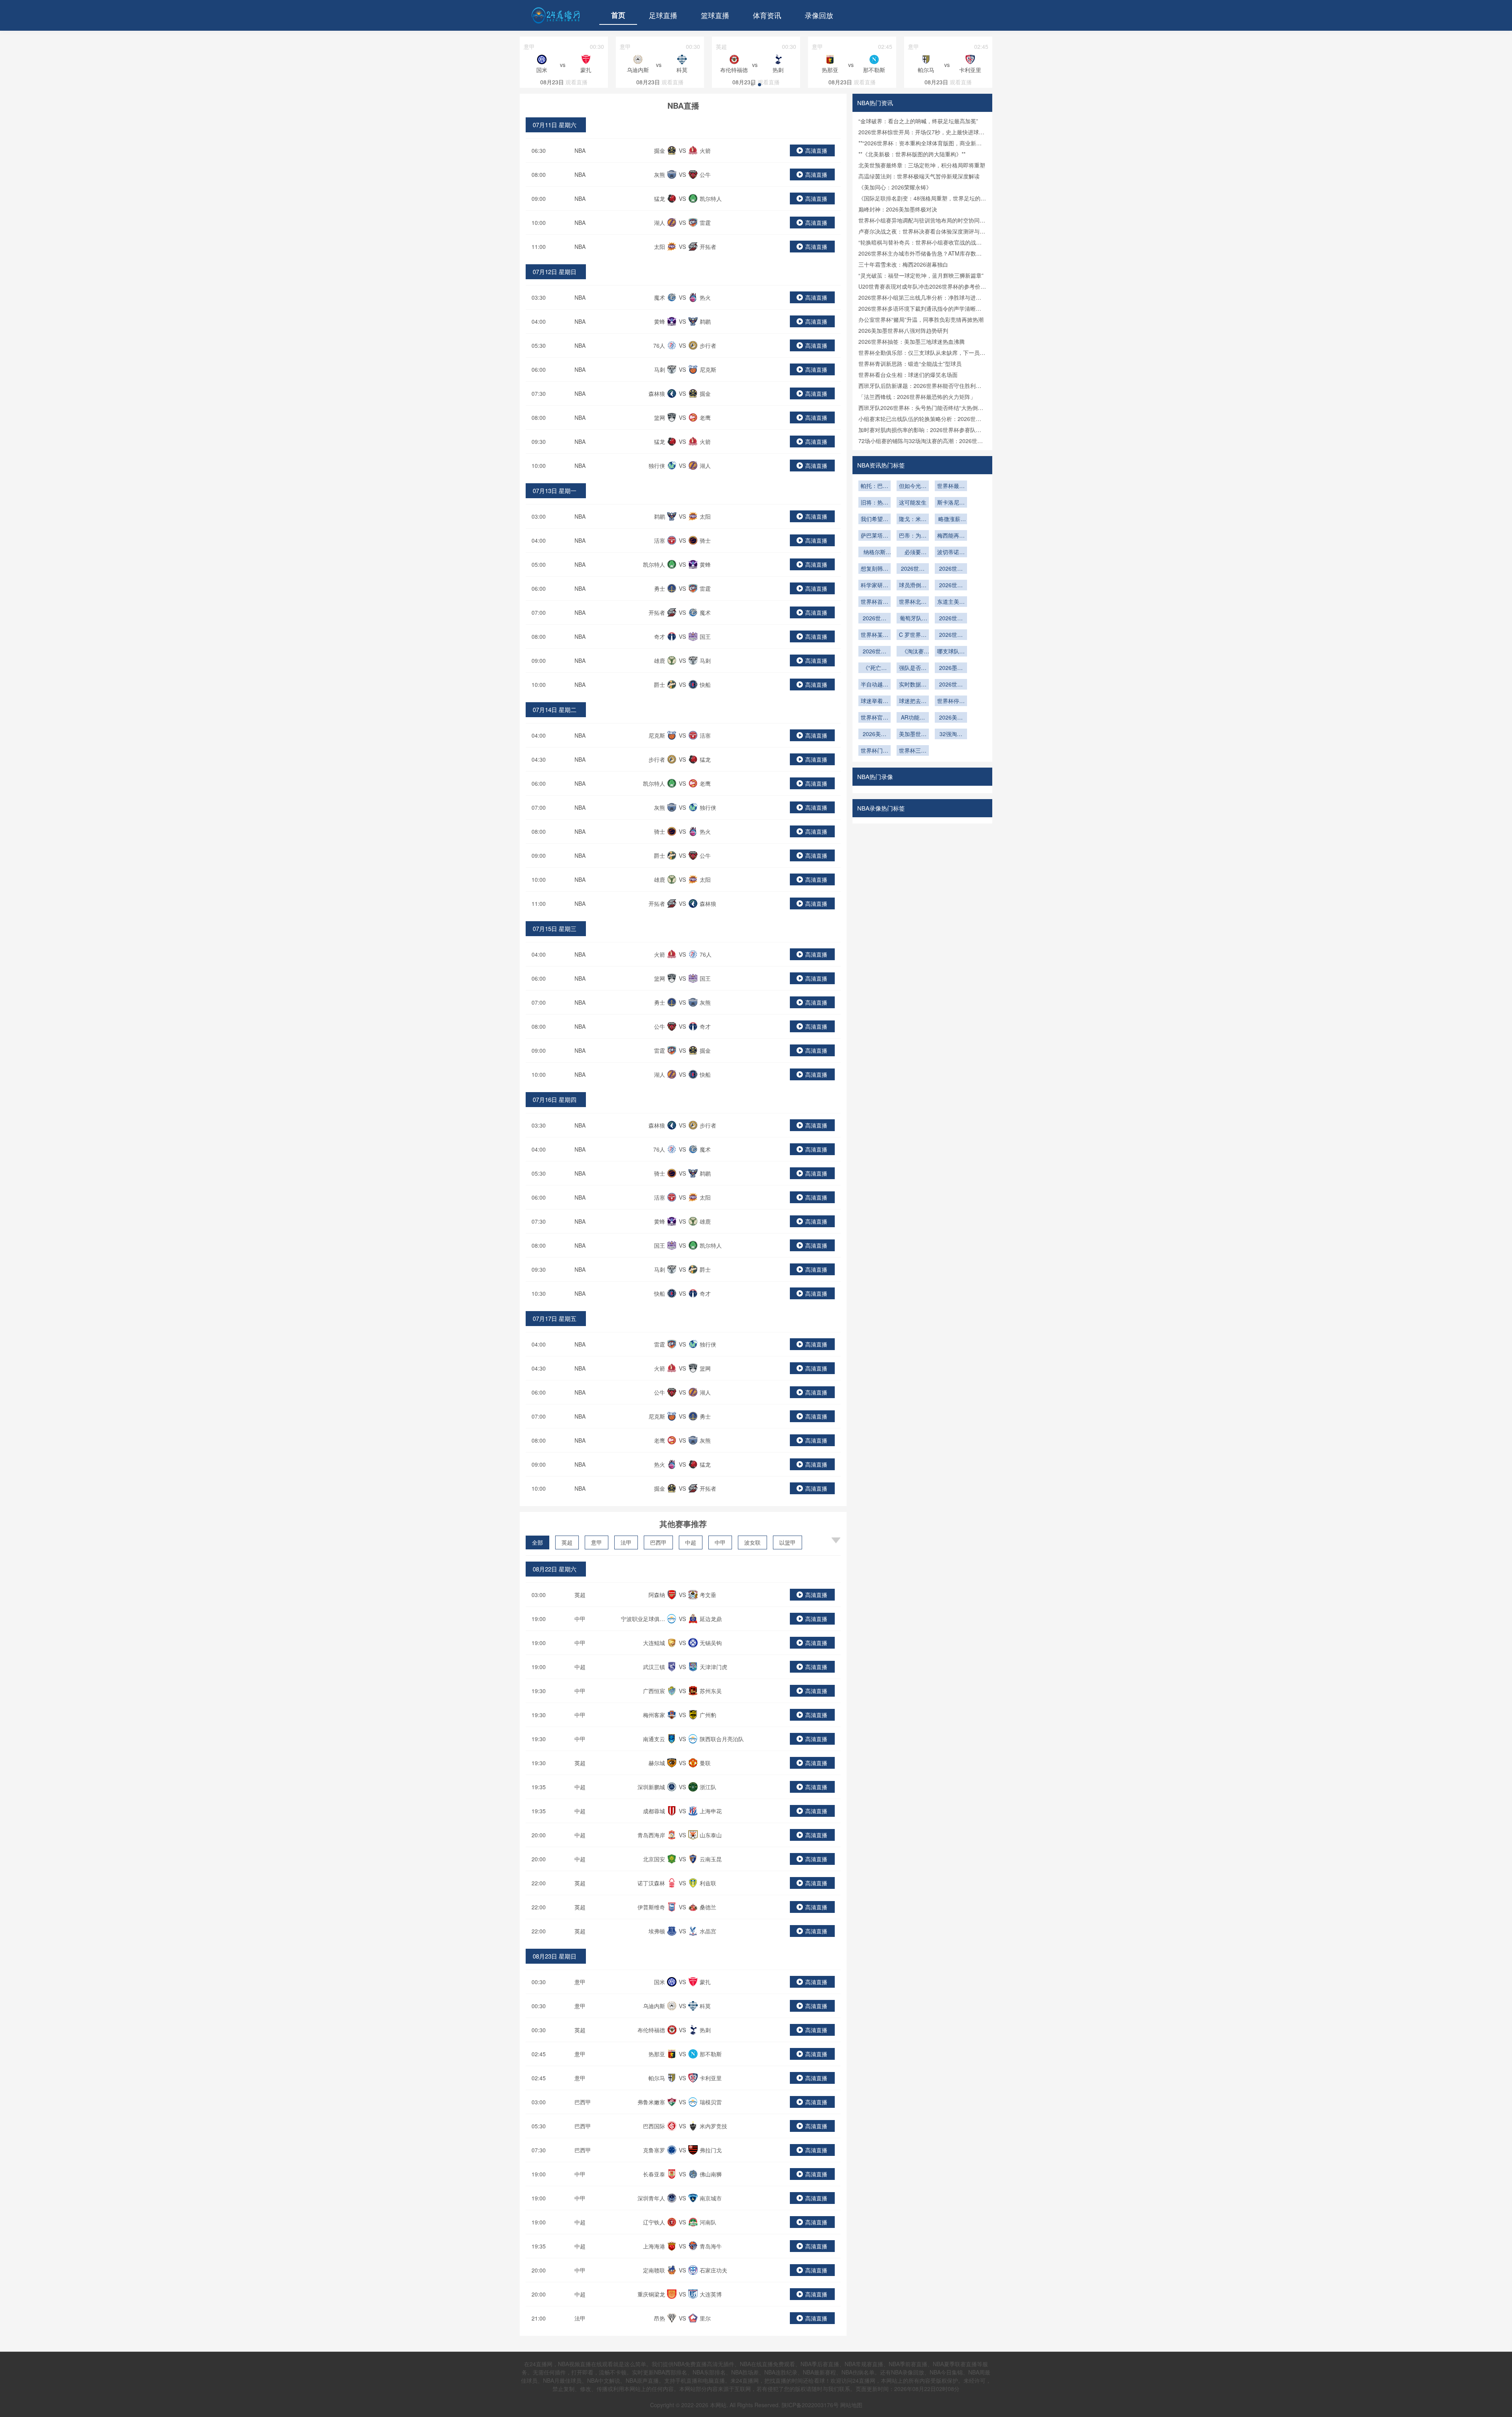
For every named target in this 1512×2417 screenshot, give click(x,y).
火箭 (705, 150)
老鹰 (705, 417)
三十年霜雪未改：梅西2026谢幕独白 (903, 264)
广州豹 (708, 1715)
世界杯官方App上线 (875, 718)
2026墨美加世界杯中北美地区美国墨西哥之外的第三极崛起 (951, 668)
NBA (580, 150)
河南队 (708, 2222)
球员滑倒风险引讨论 (913, 586)
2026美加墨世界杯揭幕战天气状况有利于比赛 (951, 718)
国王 (705, 636)
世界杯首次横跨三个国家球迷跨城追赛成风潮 (875, 602)
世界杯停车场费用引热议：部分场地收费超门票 (951, 701)
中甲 (720, 1542)
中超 (691, 1542)
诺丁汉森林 (651, 1883)
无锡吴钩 (711, 1643)
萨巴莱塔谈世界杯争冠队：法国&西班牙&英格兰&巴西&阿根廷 (875, 536)
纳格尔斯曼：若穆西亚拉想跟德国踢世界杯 (875, 553)
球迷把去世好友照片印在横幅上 (913, 701)
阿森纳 (657, 1595)
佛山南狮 (711, 2174)
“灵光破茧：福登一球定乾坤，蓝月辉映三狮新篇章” (921, 275)
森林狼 (657, 393)
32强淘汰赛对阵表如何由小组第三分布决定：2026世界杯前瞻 (951, 735)
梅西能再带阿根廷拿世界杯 (951, 536)
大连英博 (711, 2294)
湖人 (660, 223)
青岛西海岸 (651, 1835)
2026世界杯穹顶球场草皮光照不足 (951, 569)
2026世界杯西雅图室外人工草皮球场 (951, 586)
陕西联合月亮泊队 (722, 1739)
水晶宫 (708, 1931)
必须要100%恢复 (913, 553)
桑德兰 (708, 1907)
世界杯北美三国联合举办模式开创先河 (913, 602)
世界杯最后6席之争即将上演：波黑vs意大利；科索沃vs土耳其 (951, 486)
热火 (705, 297)
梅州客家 (654, 1715)
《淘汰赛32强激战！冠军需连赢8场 (913, 652)
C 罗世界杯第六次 (913, 635)
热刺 (705, 2030)
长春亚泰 (654, 2174)
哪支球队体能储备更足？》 (951, 652)
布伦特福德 (651, 2030)
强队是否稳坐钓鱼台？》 (913, 668)
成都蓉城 (654, 1811)
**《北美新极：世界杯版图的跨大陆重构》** (912, 154)
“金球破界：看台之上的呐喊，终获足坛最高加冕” (918, 121)
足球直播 (663, 15)
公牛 (705, 174)
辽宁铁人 (654, 2222)
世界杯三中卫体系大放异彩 (913, 751)
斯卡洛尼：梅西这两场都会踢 (951, 503)
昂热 (660, 2318)
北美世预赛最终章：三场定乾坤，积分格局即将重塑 (922, 165)
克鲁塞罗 (654, 2150)
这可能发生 (913, 502)
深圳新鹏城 (651, 1787)
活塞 (660, 540)
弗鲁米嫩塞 (651, 2102)
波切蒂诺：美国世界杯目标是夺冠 (951, 553)
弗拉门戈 (711, 2150)
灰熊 (660, 174)
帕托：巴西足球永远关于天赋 (875, 486)
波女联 (752, 1542)
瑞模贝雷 (711, 2102)
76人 (659, 345)
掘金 (660, 150)
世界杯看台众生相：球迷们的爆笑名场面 (908, 375)
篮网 (660, 417)
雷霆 (705, 223)
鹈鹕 (705, 321)
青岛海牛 (711, 2246)
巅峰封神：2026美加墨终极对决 (898, 209)
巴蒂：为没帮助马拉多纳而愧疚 (913, 536)
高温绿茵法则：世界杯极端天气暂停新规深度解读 (919, 176)
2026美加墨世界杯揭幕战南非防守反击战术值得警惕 (875, 735)
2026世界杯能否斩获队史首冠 (951, 619)
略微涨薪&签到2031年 (951, 519)
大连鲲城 (654, 1643)
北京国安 (654, 1859)
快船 (705, 684)
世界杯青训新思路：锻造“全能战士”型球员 (910, 364)
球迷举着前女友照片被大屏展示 (875, 701)
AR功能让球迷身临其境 (913, 718)
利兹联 (708, 1883)
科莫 (705, 2006)
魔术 (660, 297)
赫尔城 (657, 1763)
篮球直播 (715, 15)
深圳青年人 (651, 2198)
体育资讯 (767, 15)
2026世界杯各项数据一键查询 (951, 685)
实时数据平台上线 (913, 685)
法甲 (626, 1542)
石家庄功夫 (713, 2270)
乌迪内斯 (654, 2006)
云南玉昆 (711, 1859)
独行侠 (657, 466)
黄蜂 (660, 321)
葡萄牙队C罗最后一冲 (913, 619)
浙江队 (708, 1787)
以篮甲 (787, 1542)
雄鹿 (660, 660)
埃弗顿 (657, 1931)
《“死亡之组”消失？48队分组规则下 (875, 668)
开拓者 (708, 247)
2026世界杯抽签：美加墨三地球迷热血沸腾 (912, 341)
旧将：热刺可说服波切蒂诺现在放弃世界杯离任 (875, 503)
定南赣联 (654, 2270)
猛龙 (660, 198)
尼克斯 (708, 369)
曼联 (705, 1763)
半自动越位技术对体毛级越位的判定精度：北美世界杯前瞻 (875, 685)
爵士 (660, 684)
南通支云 (654, 1739)
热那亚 (657, 2054)
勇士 (660, 588)
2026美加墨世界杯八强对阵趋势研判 (903, 330)
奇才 (660, 636)
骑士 (705, 540)
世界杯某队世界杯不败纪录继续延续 (875, 635)
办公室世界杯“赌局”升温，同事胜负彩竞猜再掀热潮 (921, 319)
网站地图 (851, 2405)
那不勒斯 (711, 2054)
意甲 (597, 1542)
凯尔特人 (711, 198)
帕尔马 (657, 2078)
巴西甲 (658, 1542)
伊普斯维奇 (651, 1907)
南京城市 (711, 2198)
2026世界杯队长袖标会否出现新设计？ (875, 652)
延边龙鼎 (711, 1619)
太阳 (660, 247)
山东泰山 (711, 1835)
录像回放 (819, 15)
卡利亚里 (711, 2078)
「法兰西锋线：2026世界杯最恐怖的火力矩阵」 (917, 397)
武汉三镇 (654, 1667)
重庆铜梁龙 (651, 2294)
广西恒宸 (654, 1691)
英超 (567, 1542)
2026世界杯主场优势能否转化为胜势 (875, 619)
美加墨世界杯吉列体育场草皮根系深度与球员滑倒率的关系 (913, 735)
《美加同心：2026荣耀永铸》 (895, 187)
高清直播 (816, 150)
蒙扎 (705, 1982)
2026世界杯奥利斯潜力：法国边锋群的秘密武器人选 (913, 569)
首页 (618, 15)
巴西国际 (654, 2126)
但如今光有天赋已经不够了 (913, 486)
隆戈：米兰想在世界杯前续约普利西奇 (913, 519)
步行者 (708, 345)
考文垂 (708, 1595)
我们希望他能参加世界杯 (875, 519)
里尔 (705, 2318)
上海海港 (654, 2246)
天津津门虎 (713, 1667)
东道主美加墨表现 (951, 602)
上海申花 (711, 1811)
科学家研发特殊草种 (875, 586)
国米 (660, 1982)
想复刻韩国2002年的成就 (875, 569)
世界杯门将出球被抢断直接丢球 (875, 751)
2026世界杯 (951, 635)
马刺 (660, 369)
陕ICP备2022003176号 (810, 2405)
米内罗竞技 (713, 2126)
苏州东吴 (711, 1691)
